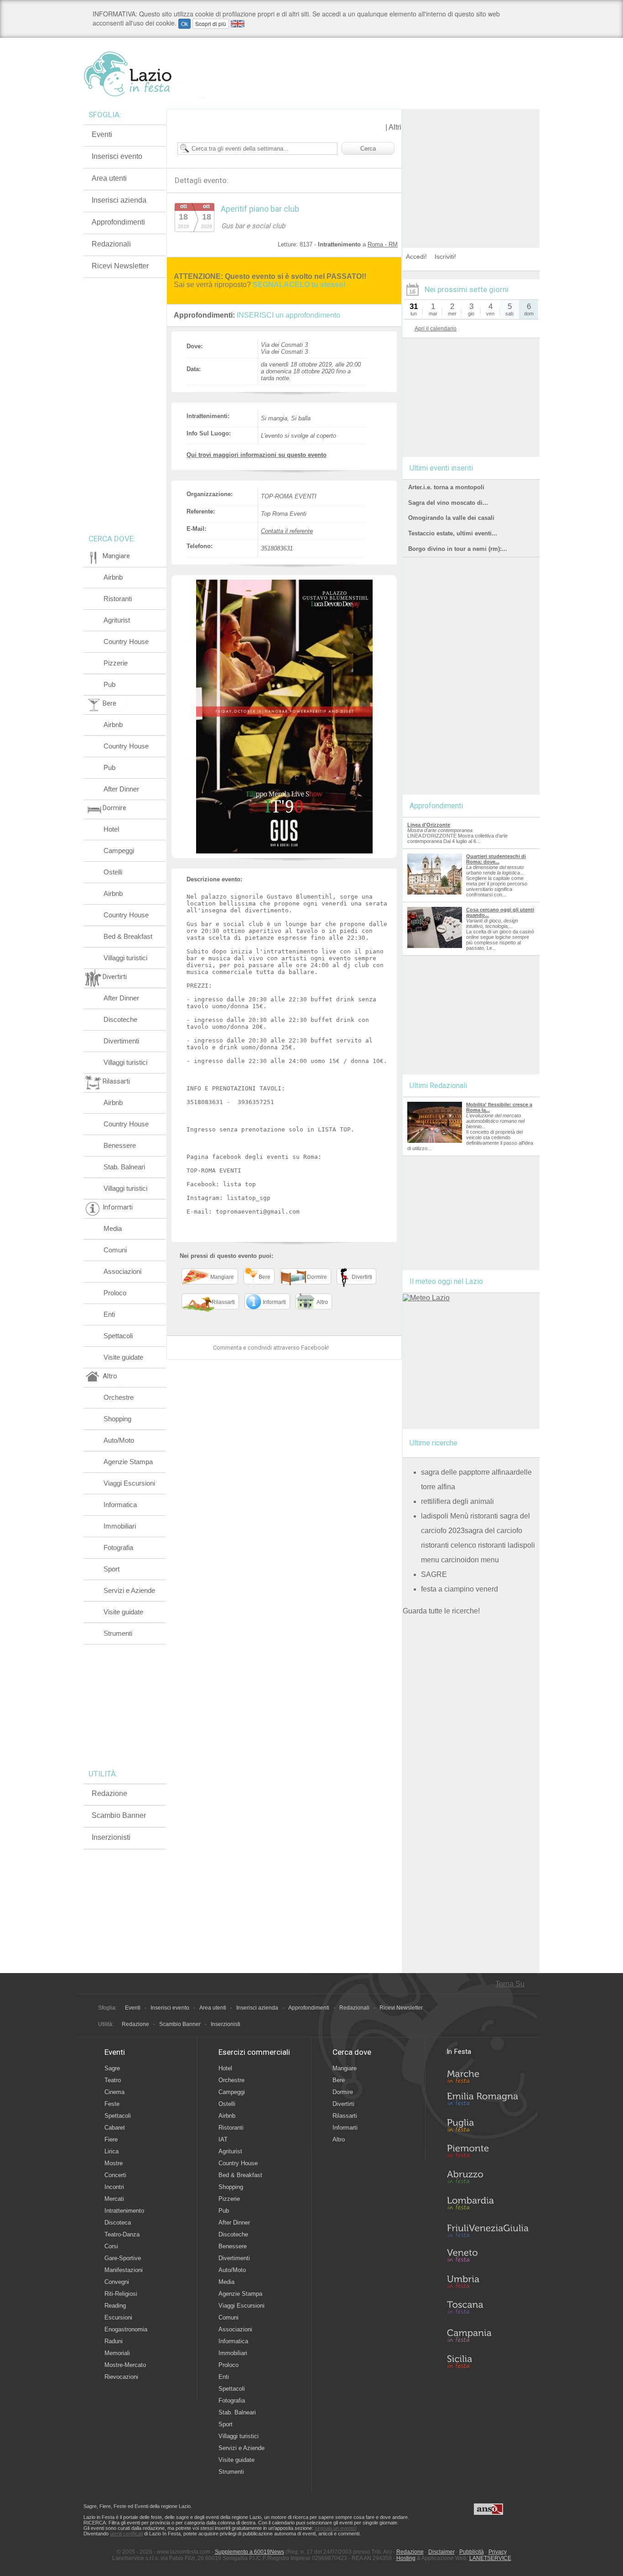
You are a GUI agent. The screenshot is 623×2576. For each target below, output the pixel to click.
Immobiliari (120, 1526)
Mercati (114, 2199)
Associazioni (122, 1271)
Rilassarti (345, 2116)
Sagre (112, 2068)
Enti (109, 1314)
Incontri (114, 2187)
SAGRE (434, 1574)
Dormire (343, 2092)
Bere (339, 2080)
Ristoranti (118, 599)
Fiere (111, 2139)
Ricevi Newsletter (120, 266)
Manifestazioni (124, 2270)
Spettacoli (118, 1336)
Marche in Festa (488, 2075)
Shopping (117, 1419)
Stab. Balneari (124, 1167)
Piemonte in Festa (488, 2153)
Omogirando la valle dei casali (451, 518)
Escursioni (118, 2317)
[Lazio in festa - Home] (144, 74)
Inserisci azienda (119, 200)
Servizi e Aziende (129, 1590)
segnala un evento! (336, 2528)
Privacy (498, 2552)
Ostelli (113, 872)
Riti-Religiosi (121, 2294)
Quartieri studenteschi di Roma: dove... (496, 859)
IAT (223, 2139)
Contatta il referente (287, 531)
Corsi (111, 2246)
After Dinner (121, 789)
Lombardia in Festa (488, 2205)
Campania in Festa (488, 2335)
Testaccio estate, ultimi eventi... (453, 533)
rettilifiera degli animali (457, 1501)
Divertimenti (121, 1041)
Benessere (120, 1145)
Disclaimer (441, 2552)
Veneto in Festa (488, 2257)
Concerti (115, 2175)
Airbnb (113, 577)
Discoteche (120, 1019)
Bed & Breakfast (128, 936)
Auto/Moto (119, 1440)
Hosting (406, 2558)
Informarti (345, 2128)
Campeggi (119, 851)
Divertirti (343, 2104)
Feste (112, 2104)
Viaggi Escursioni (129, 1483)
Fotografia (118, 1547)
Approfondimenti (118, 222)
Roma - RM (383, 244)
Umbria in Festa (488, 2283)
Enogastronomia (126, 2329)
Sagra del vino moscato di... (448, 503)
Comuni (115, 1250)
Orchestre (119, 1397)
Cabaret (115, 2128)
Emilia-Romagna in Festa (488, 2101)
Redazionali (111, 244)
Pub (109, 684)
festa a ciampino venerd (459, 1589)
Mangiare (345, 2068)
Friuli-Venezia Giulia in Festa (488, 2231)
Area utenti (109, 178)
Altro (339, 2139)
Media (113, 1228)
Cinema (114, 2092)
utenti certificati (126, 2534)
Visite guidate (123, 1357)
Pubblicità (472, 2552)
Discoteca (118, 2223)
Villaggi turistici (125, 958)
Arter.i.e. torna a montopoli (446, 487)
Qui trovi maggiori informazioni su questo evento (257, 455)
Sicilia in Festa (488, 2361)
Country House (126, 641)
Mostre (114, 2163)
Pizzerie (116, 663)
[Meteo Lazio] (426, 1298)
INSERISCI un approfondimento (288, 315)
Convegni (117, 2282)
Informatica (120, 1505)
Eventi (102, 134)
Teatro (113, 2080)
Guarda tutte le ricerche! (441, 1611)
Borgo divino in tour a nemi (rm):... (458, 549)
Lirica (112, 2151)
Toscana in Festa (488, 2309)
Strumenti (118, 1633)
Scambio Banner (119, 1815)
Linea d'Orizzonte (429, 825)
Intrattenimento (124, 2211)
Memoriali (117, 2353)
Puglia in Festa (488, 2127)
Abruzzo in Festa (488, 2179)
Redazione (109, 1793)
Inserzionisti (111, 1837)
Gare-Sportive (123, 2258)
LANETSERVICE (490, 2558)
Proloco (115, 1293)
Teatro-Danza (122, 2234)
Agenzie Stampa (128, 1462)
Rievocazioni (121, 2377)
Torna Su (510, 1984)
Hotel (111, 829)
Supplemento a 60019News (249, 2552)
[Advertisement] (471, 166)
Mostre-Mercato (125, 2365)
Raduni (114, 2341)
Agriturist (117, 620)
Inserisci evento (117, 156)
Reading (115, 2306)
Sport (112, 1569)
